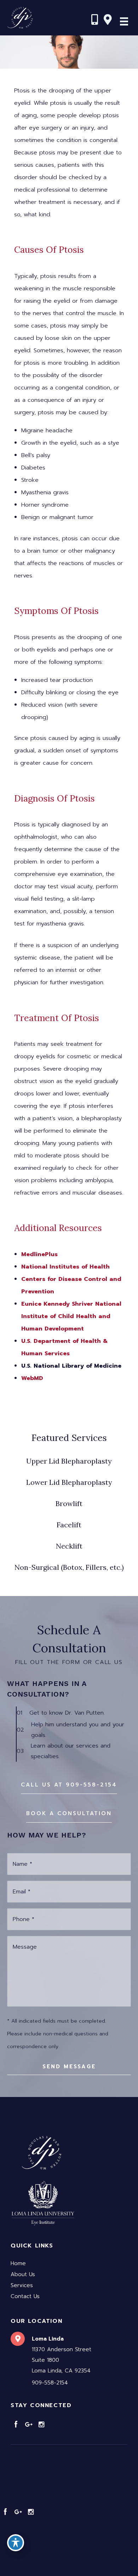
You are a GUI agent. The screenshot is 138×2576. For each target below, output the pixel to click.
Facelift (69, 1525)
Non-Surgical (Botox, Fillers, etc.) (69, 1567)
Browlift (69, 1503)
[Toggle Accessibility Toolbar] (16, 2543)
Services (22, 2285)
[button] (69, 1785)
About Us (23, 2274)
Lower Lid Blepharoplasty (69, 1482)
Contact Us (25, 2296)
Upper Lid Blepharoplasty (69, 1461)
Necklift (69, 1546)
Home (18, 2263)
